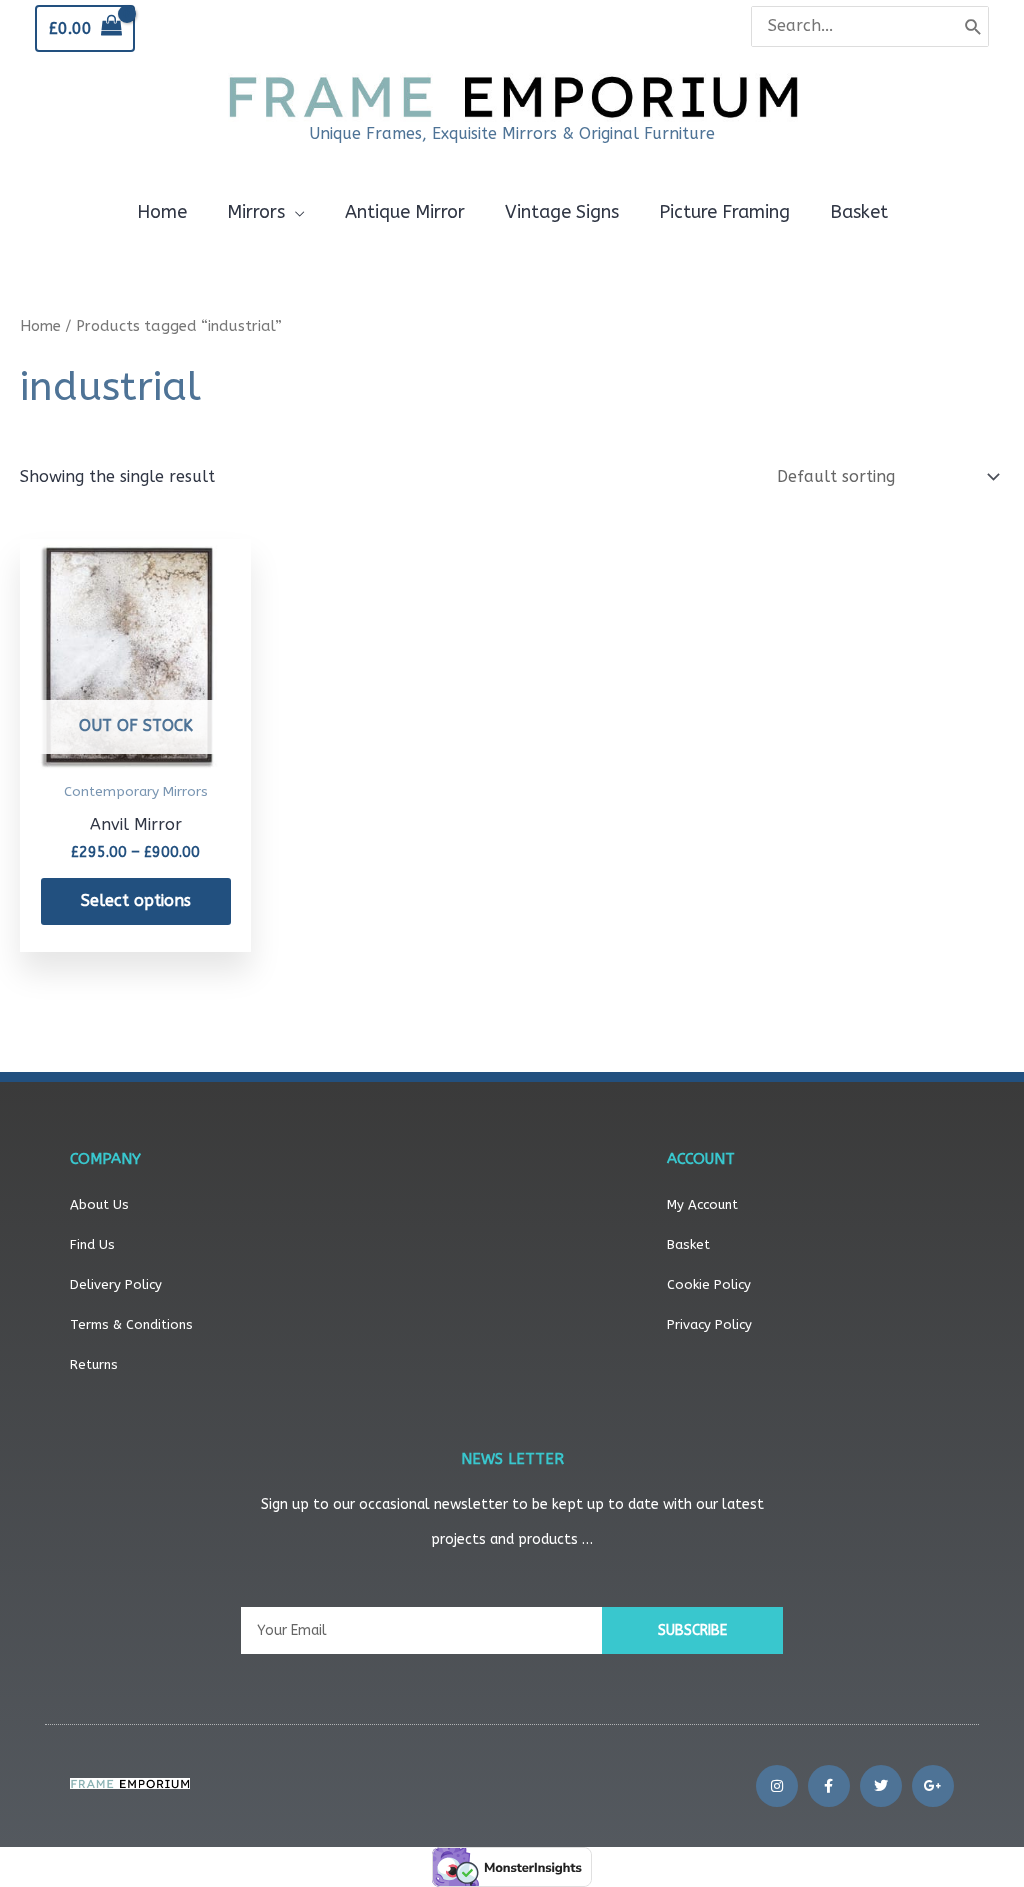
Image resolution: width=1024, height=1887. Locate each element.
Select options (136, 900)
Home (40, 326)
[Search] (973, 26)
